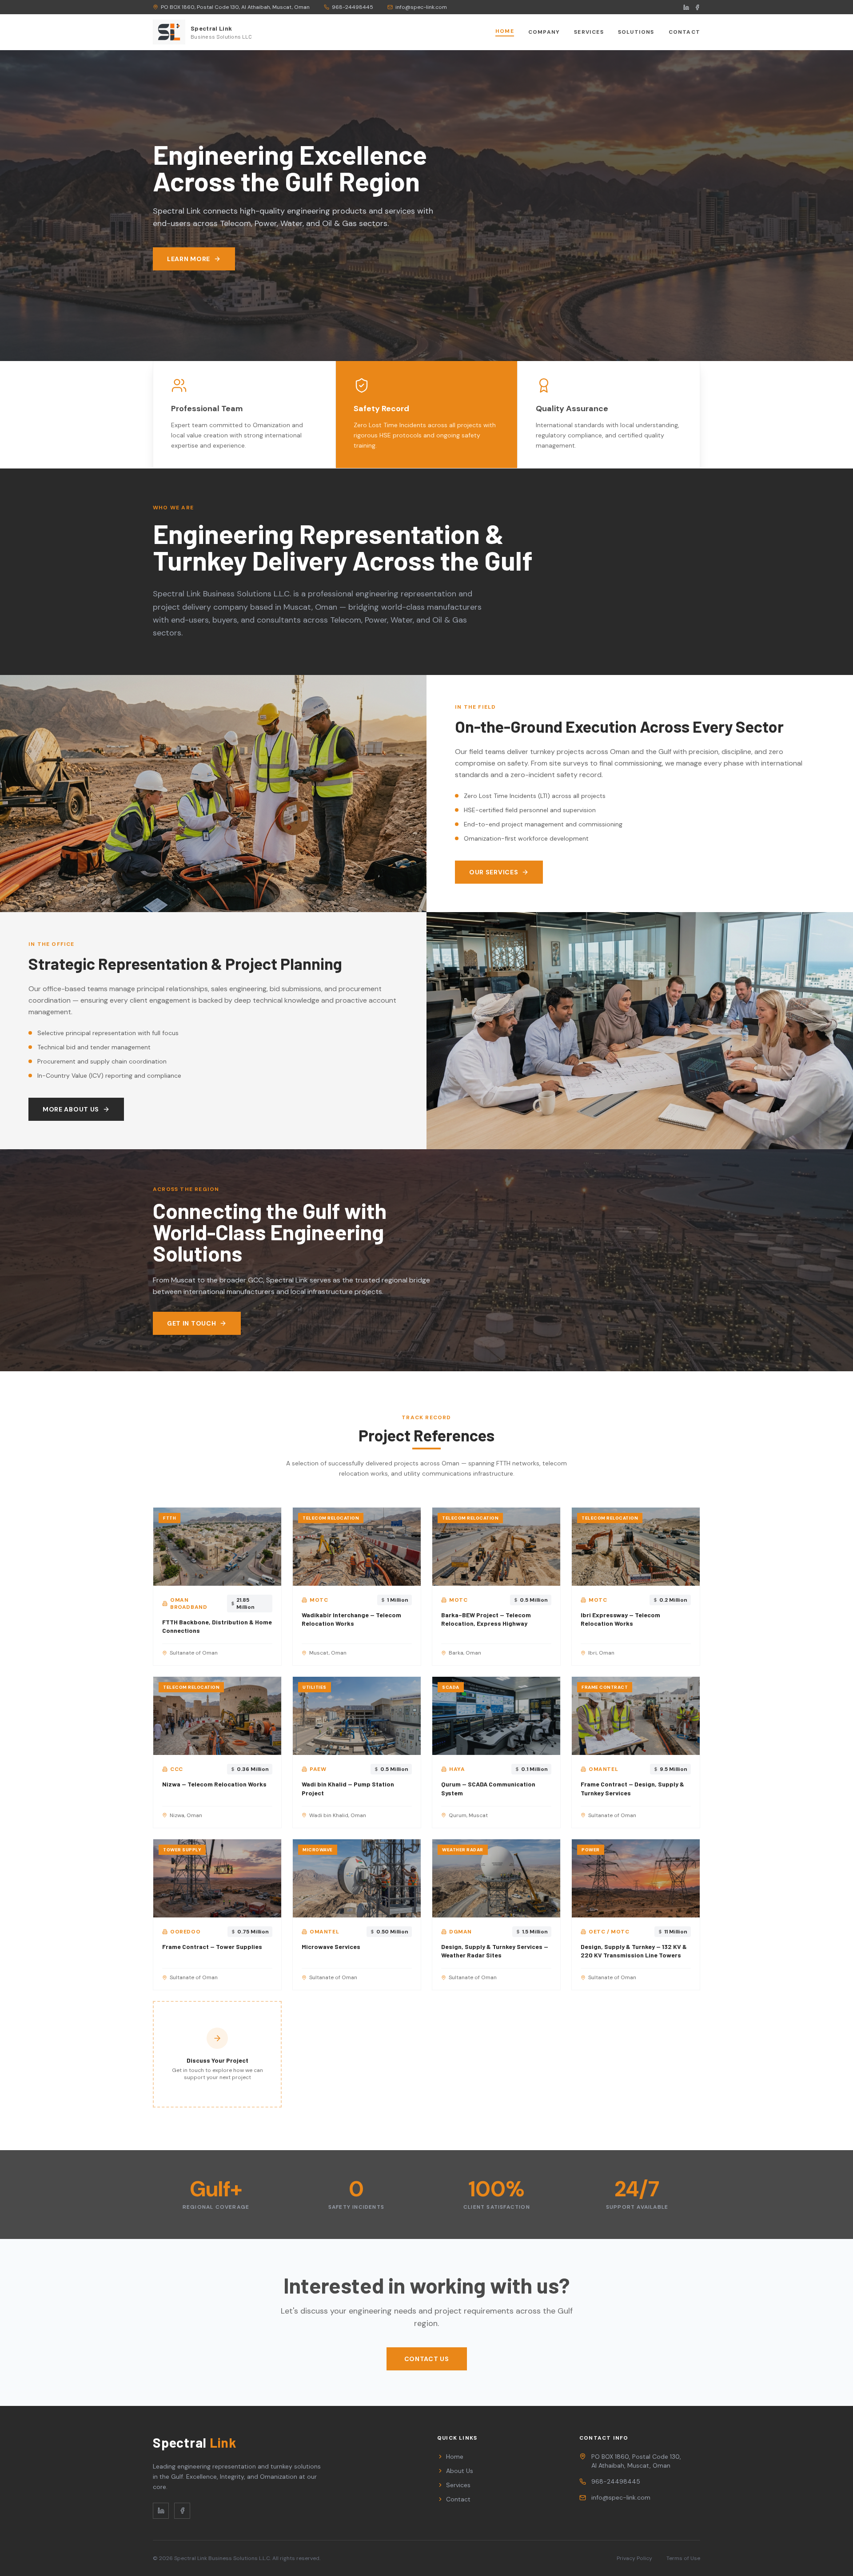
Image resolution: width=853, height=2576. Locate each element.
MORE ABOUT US (71, 1109)
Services (458, 2485)
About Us (460, 2471)
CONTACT (684, 32)
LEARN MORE (189, 259)
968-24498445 (616, 2481)
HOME (505, 31)
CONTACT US (427, 2359)
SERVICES (589, 32)
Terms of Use (683, 2558)
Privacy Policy (634, 2558)
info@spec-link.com (621, 2497)
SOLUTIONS (636, 32)
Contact (458, 2499)
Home (455, 2457)
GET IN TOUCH (191, 1323)
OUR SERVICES (494, 872)
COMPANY (544, 32)
